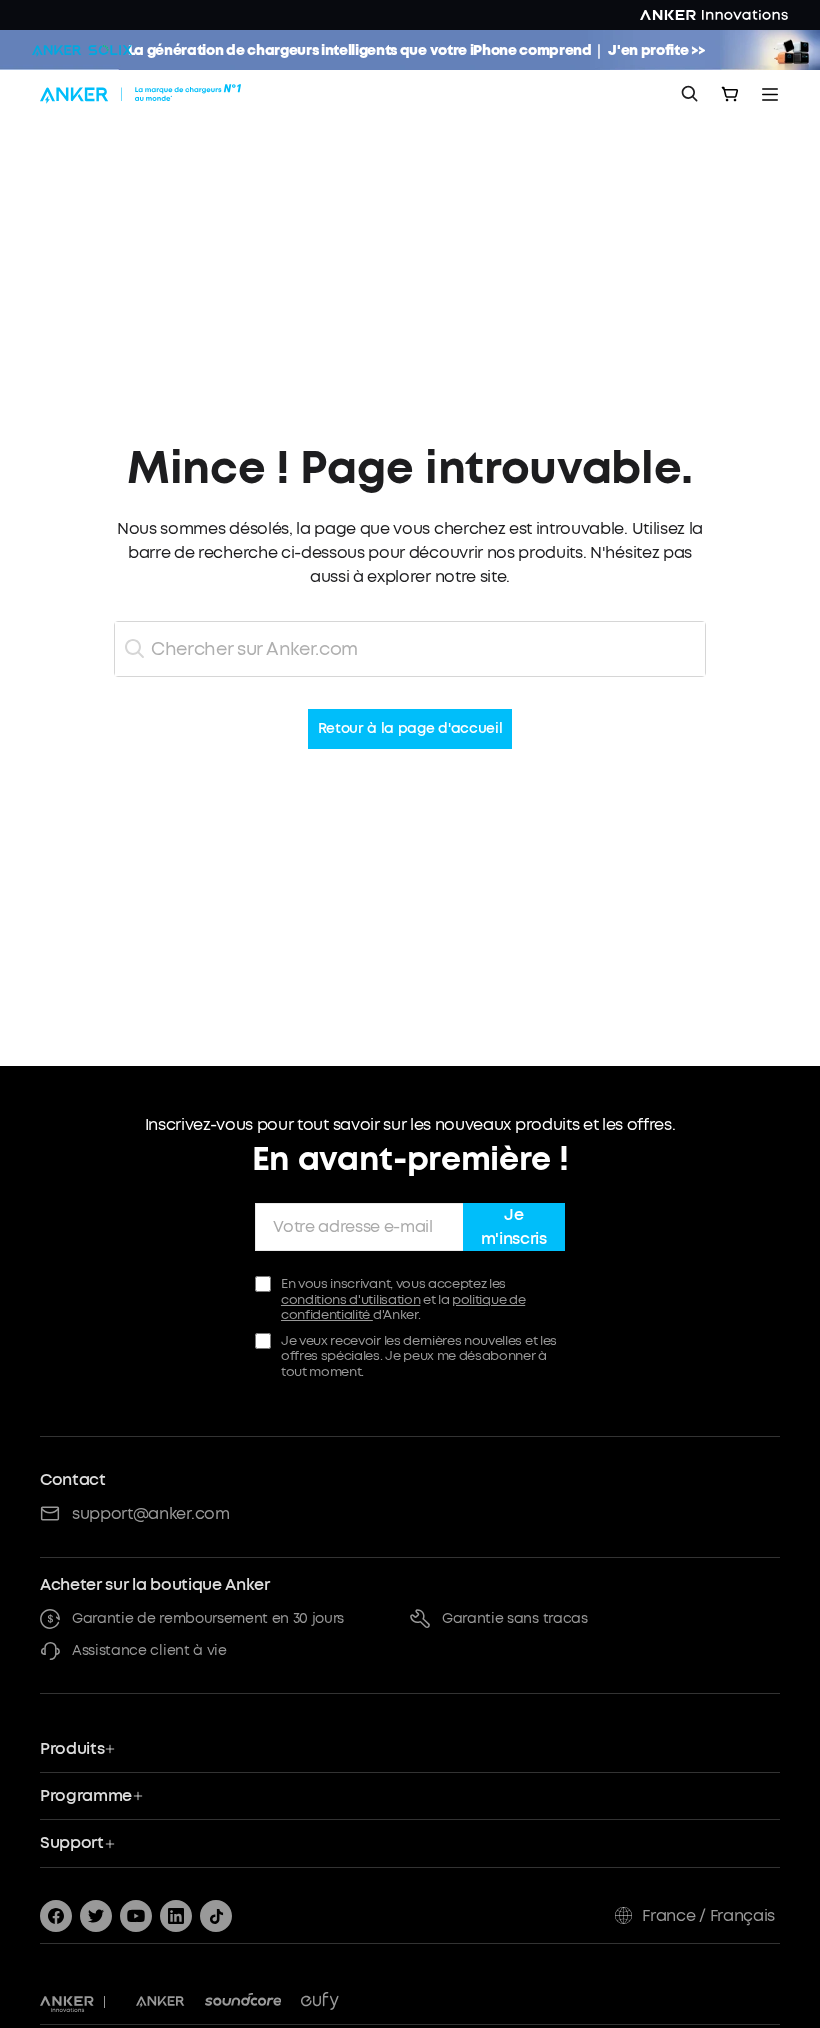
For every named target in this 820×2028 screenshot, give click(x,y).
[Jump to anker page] (67, 2002)
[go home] (143, 94)
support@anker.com (151, 1513)
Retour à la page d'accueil (410, 729)
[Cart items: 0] (730, 94)
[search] (690, 94)
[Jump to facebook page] (56, 1916)
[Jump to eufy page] (320, 2002)
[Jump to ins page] (176, 1916)
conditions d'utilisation (350, 1299)
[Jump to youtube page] (136, 1916)
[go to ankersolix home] (82, 50)
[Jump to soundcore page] (243, 2002)
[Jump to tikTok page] (216, 1916)
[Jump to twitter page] (96, 1916)
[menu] (770, 94)
